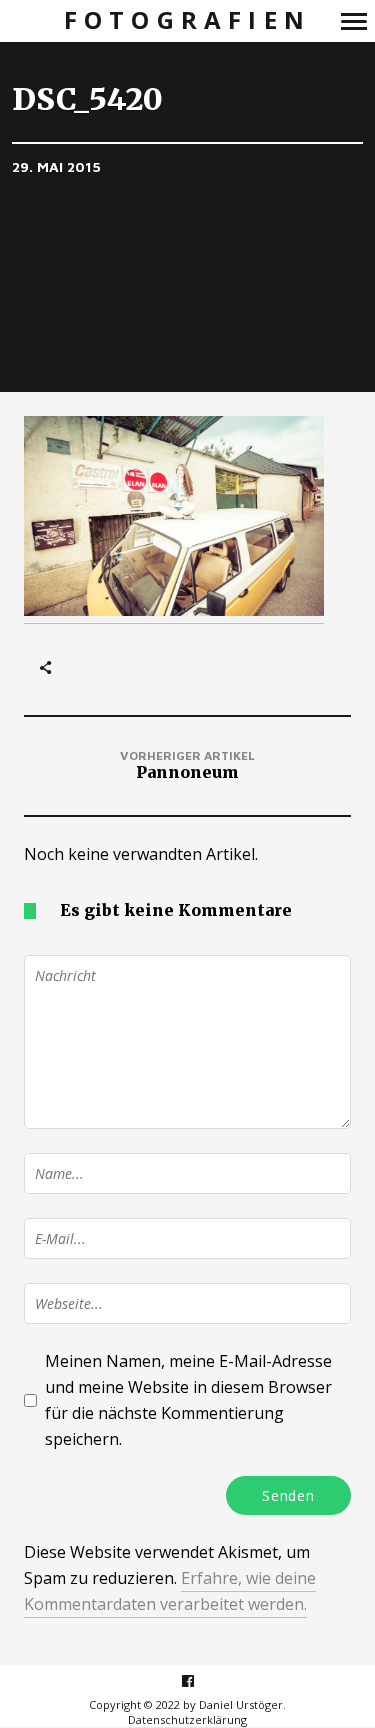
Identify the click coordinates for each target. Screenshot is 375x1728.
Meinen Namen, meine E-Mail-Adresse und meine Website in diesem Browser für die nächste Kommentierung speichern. (188, 1400)
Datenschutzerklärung (187, 1719)
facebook (198, 1680)
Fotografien (187, 20)
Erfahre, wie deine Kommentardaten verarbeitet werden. (170, 1591)
